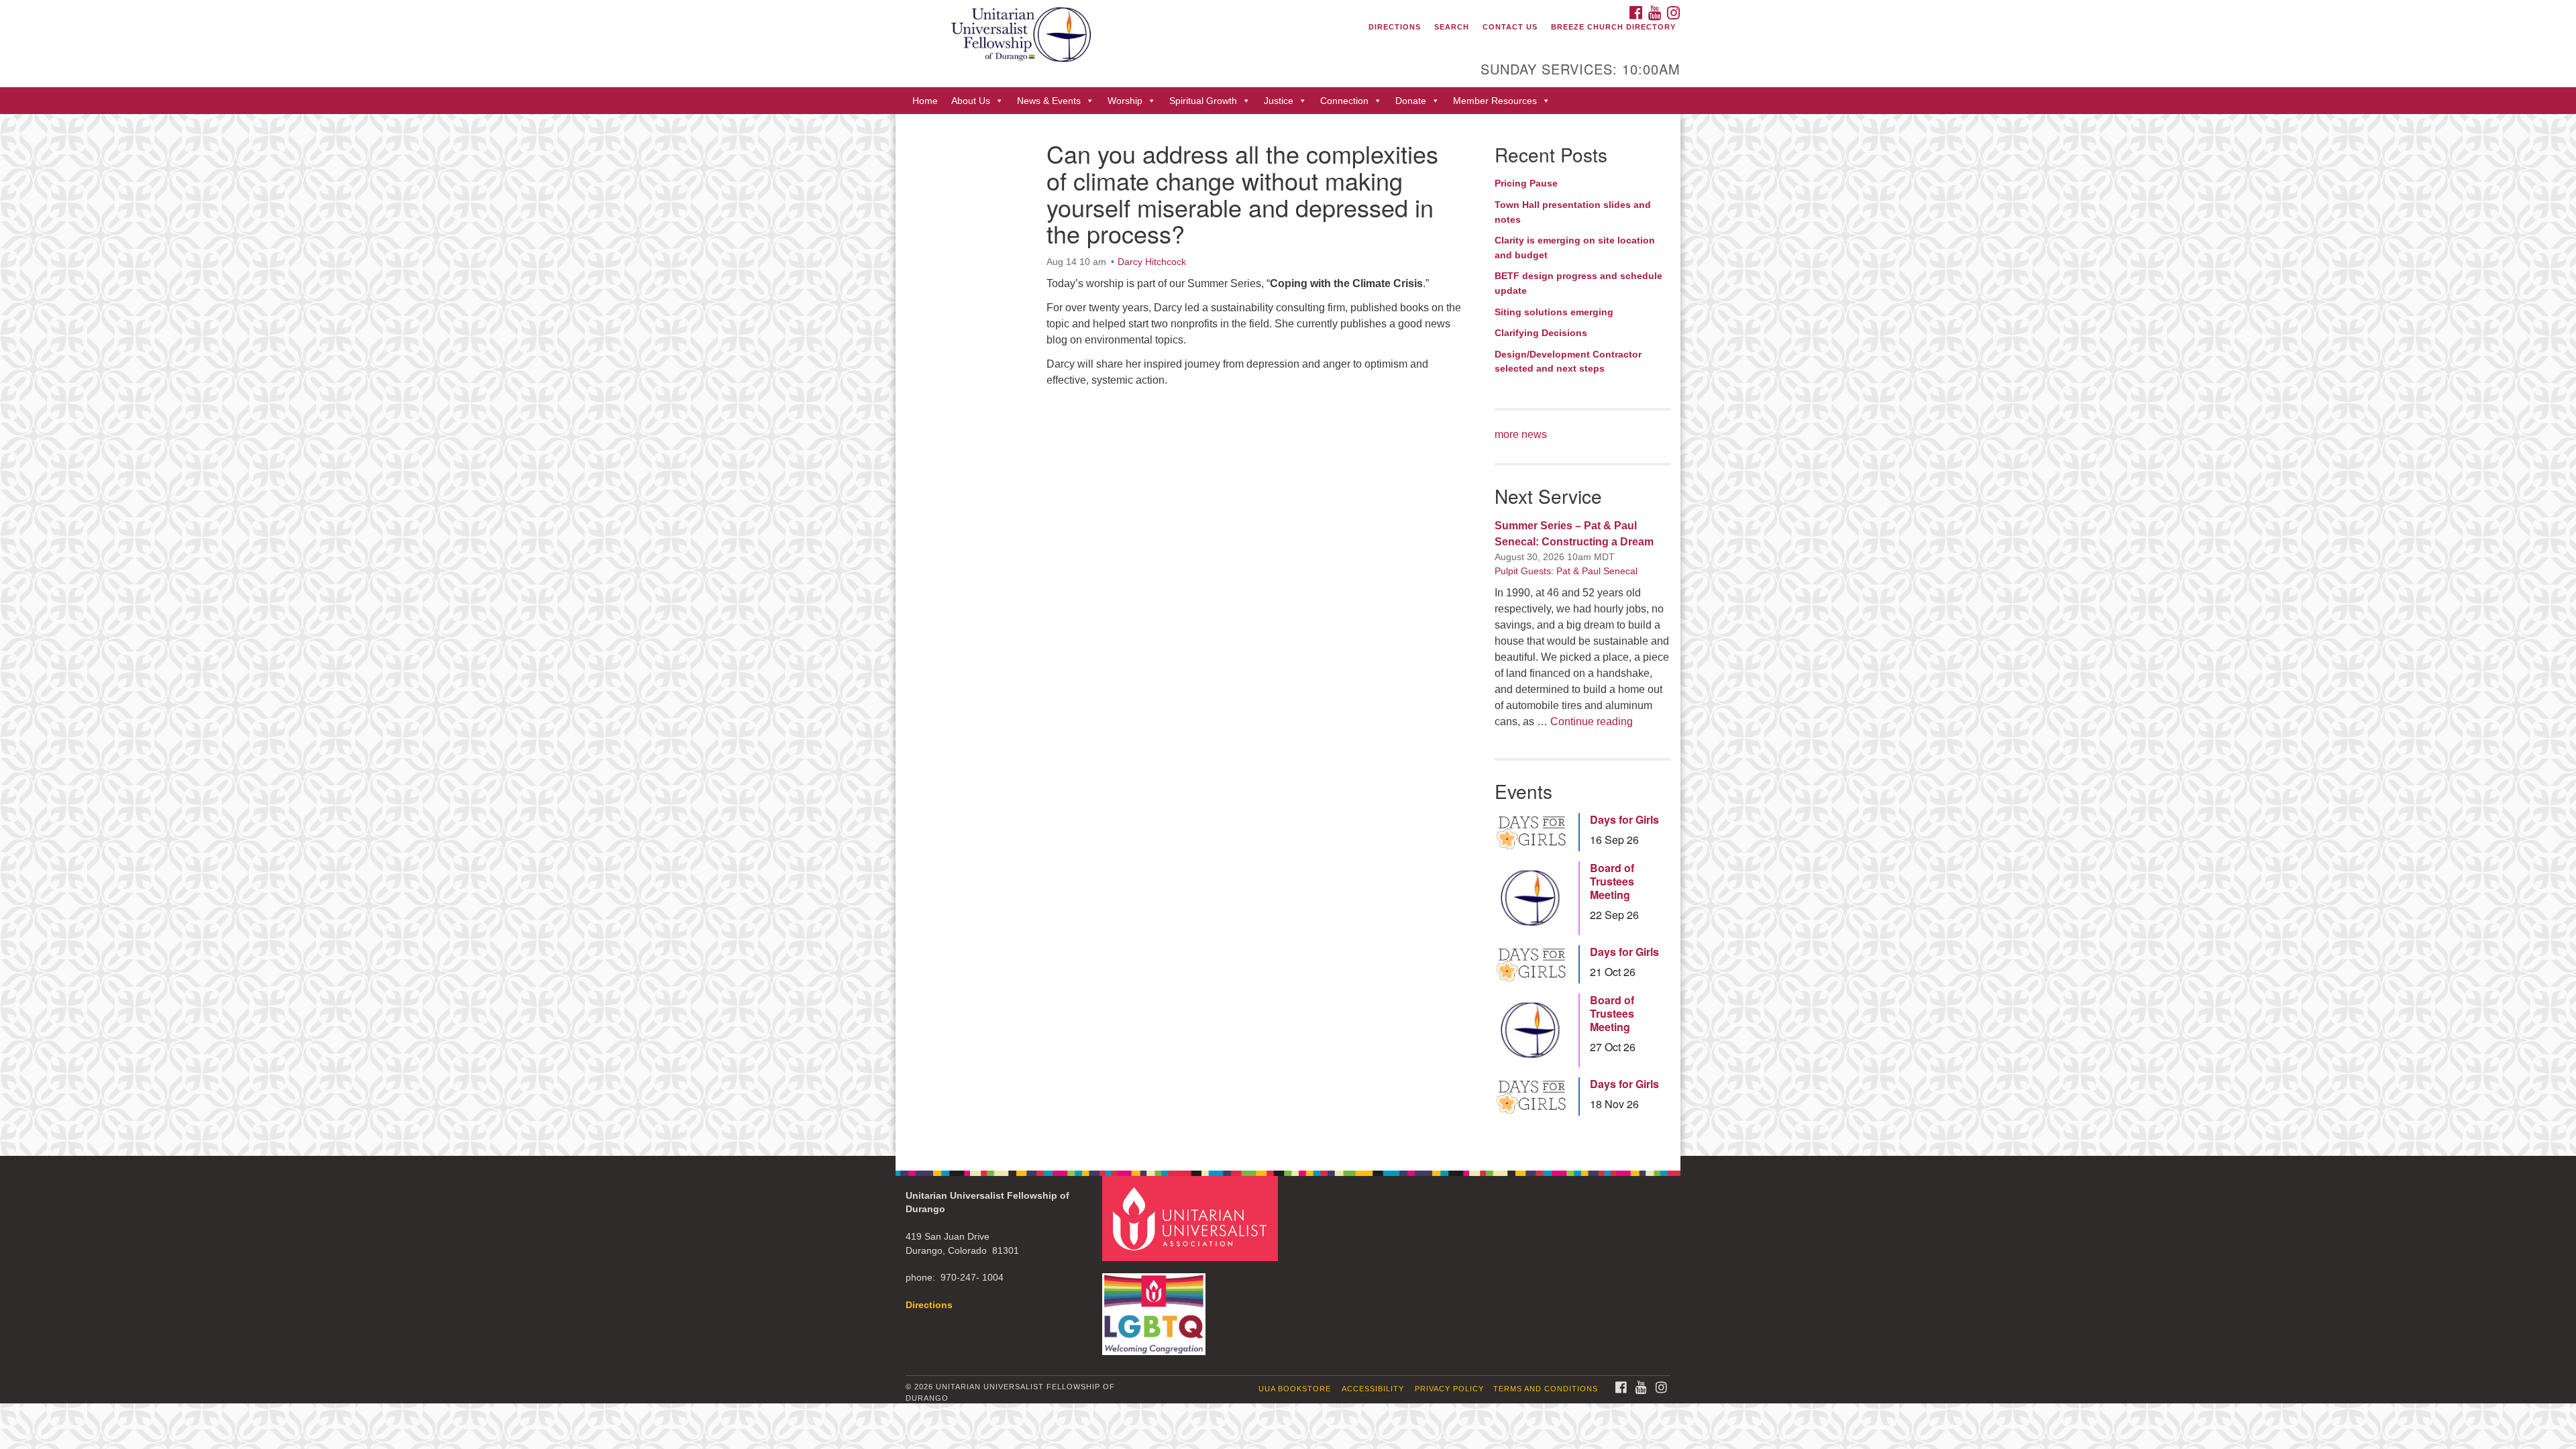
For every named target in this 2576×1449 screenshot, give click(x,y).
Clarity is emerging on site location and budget (1575, 248)
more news (1521, 434)
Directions (1395, 27)
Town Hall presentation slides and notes (1573, 212)
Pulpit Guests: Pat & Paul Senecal (1566, 571)
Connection (1344, 101)
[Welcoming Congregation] (1156, 1308)
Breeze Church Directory (1613, 27)
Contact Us (1510, 27)
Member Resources (1495, 101)
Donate (1411, 101)
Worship (1125, 101)
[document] (1288, 635)
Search (1452, 27)
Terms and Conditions (1546, 1389)
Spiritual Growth (1203, 101)
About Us (971, 101)
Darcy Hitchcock (1152, 262)
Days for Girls (1624, 820)
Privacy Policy (1449, 1389)
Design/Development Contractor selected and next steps (1568, 362)
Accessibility (1373, 1389)
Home (925, 101)
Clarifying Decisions (1541, 333)
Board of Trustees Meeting (1612, 881)
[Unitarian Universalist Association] (1192, 1218)
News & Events (1049, 101)
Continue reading (1592, 721)
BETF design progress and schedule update (1578, 283)
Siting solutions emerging (1554, 312)
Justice (1279, 101)
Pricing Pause (1526, 183)
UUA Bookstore (1295, 1389)
